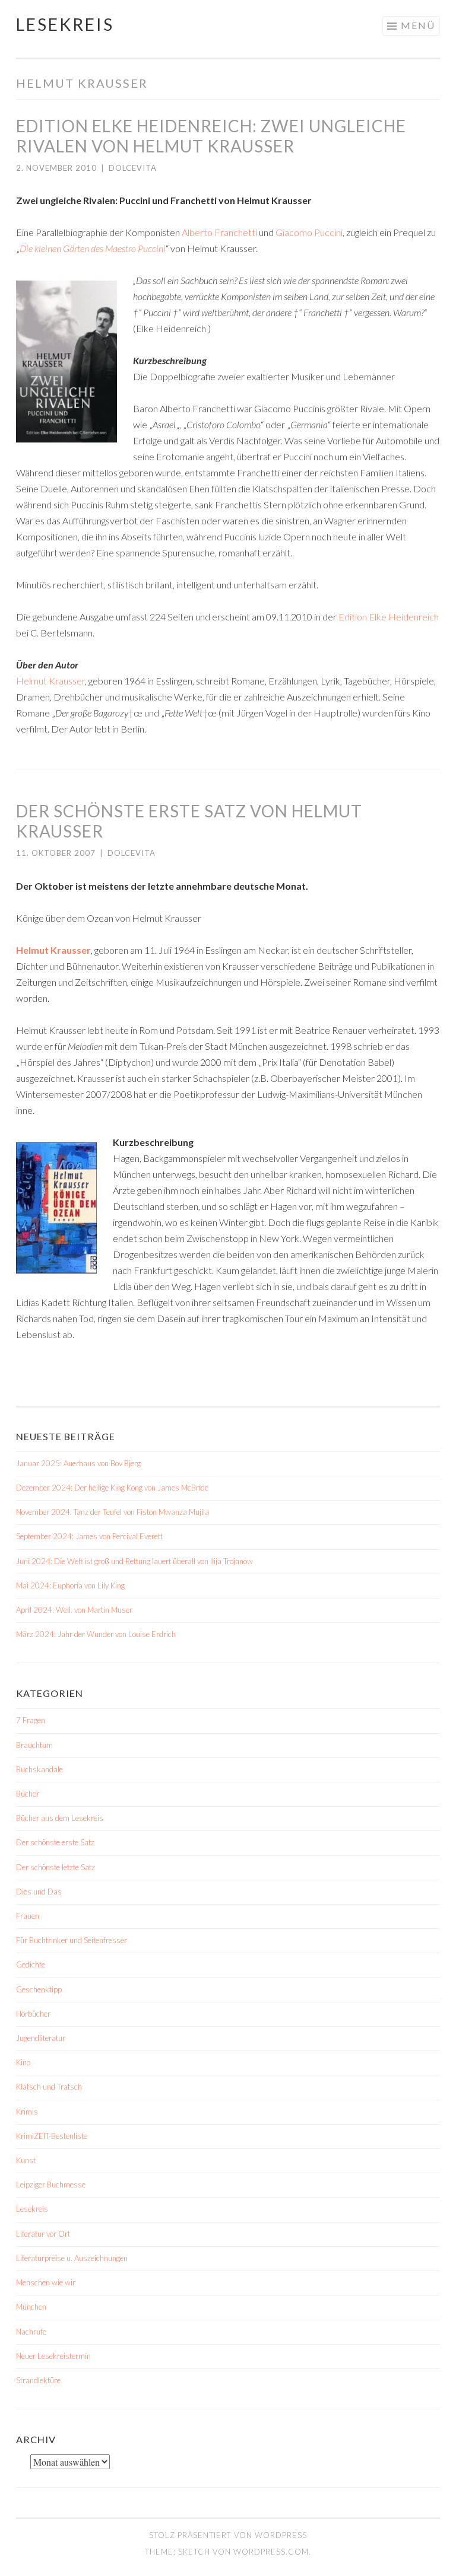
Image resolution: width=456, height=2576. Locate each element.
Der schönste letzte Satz (56, 1867)
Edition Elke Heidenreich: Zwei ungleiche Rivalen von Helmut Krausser (211, 136)
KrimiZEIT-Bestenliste (52, 2136)
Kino (23, 2062)
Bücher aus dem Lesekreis (60, 1818)
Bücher (28, 1794)
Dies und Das (39, 1892)
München (31, 2307)
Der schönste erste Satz (55, 1842)
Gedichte (31, 1964)
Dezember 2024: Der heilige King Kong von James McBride (112, 1488)
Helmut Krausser (50, 681)
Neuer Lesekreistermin (53, 2356)
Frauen (28, 1916)
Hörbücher (33, 2014)
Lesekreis (65, 24)
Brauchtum (34, 1745)
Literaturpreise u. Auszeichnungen (72, 2258)
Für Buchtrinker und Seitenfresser (72, 1940)
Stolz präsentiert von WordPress (228, 2535)
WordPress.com (271, 2552)
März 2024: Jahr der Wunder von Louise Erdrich (96, 1634)
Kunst (26, 2160)
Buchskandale (39, 1769)
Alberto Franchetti (219, 232)
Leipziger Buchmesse (51, 2185)
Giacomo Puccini (309, 232)
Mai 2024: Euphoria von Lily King (70, 1585)
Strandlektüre (38, 2380)
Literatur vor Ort (43, 2234)
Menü (418, 25)
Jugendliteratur (41, 2038)
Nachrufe (31, 2332)
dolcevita (133, 168)
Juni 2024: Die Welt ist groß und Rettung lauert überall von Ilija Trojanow (134, 1561)
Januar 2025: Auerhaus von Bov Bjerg (78, 1463)
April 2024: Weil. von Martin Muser (74, 1610)
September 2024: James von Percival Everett (89, 1536)
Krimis (27, 2112)
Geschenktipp (39, 1989)
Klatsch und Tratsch (49, 2087)
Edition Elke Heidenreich (389, 617)
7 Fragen (31, 1720)
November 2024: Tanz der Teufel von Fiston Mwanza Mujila (113, 1512)
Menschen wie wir (46, 2282)
